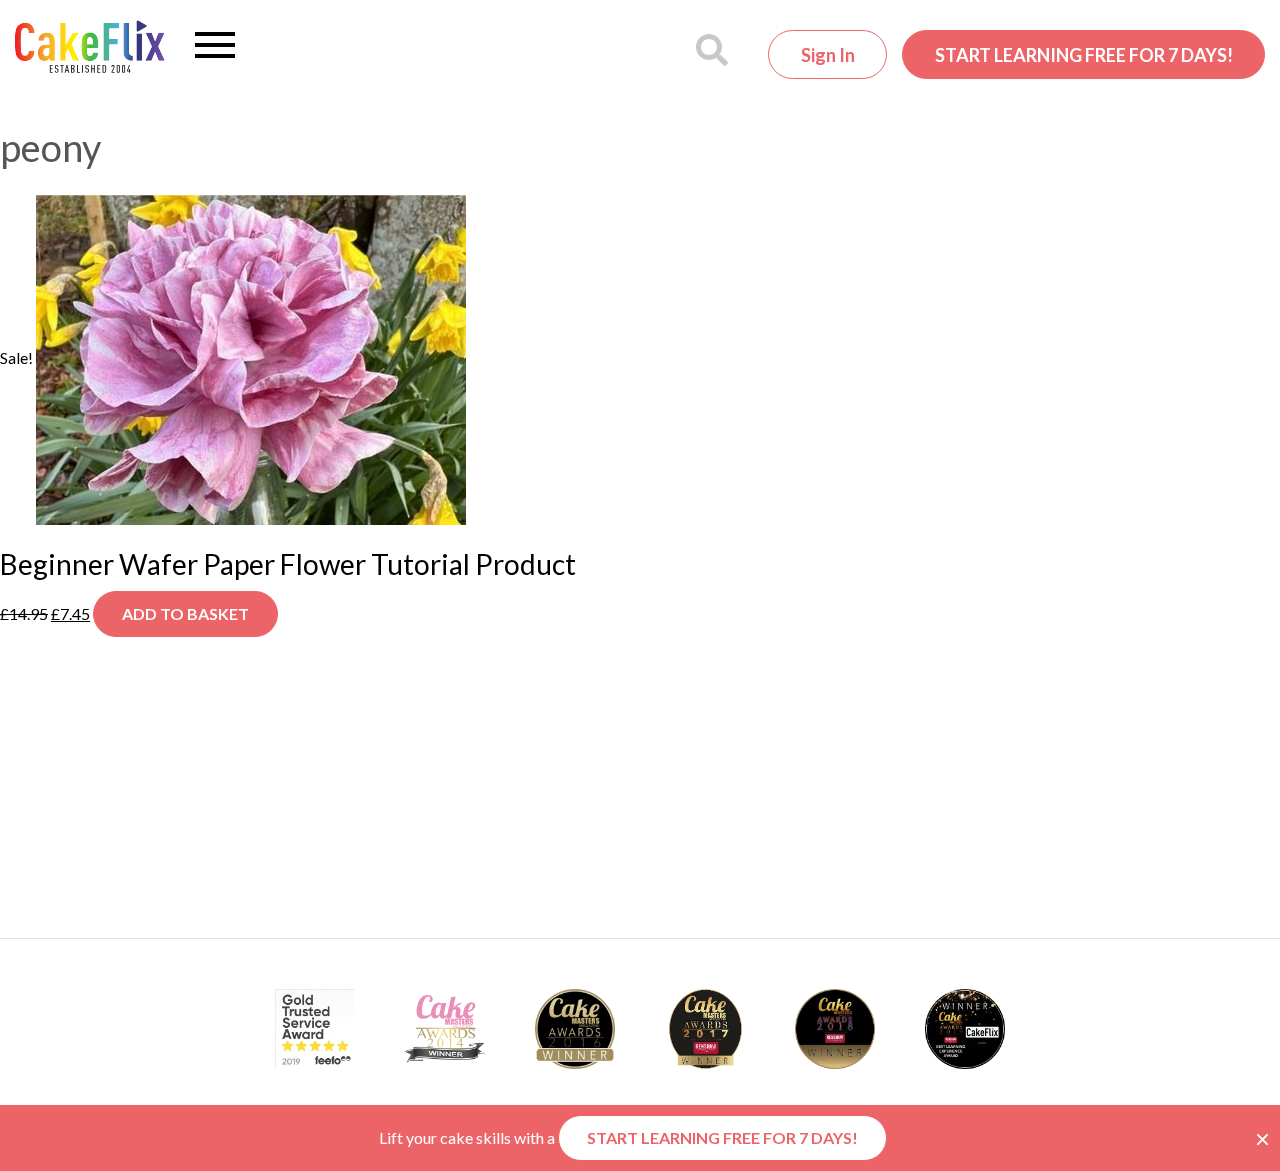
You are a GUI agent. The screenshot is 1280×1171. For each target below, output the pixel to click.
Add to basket (185, 613)
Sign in (828, 55)
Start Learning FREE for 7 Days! (1084, 55)
